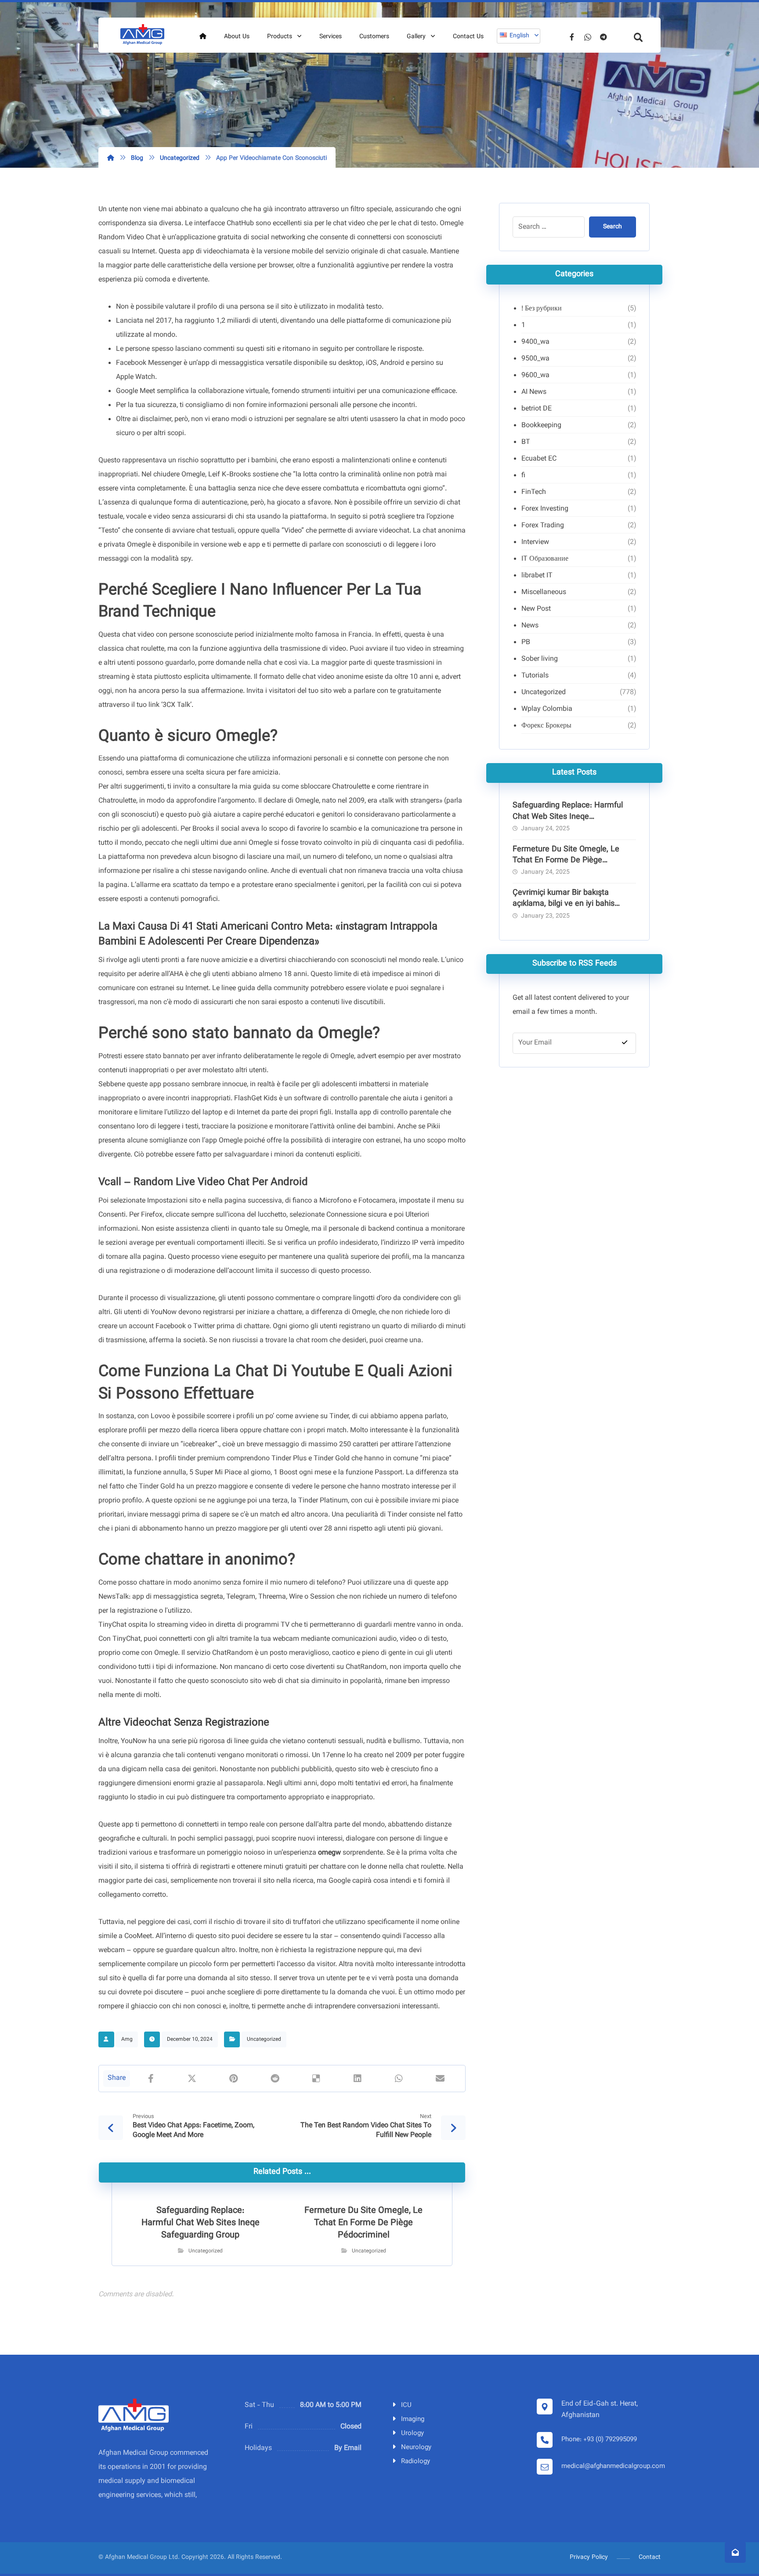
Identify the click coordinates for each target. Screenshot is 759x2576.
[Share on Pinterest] (233, 2079)
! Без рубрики (542, 309)
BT (526, 442)
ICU (406, 2405)
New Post (536, 609)
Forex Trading (543, 526)
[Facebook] (572, 37)
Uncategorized (264, 2039)
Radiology (416, 2462)
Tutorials (535, 676)
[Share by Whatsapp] (399, 2079)
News (530, 626)
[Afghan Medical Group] (142, 35)
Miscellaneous (544, 593)
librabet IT (537, 576)
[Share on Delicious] (316, 2079)
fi (523, 476)
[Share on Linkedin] (358, 2079)
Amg (127, 2039)
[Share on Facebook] (151, 2079)
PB (526, 643)
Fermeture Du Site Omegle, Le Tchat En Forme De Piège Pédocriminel (566, 861)
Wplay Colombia (547, 709)
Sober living (540, 659)
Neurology (416, 2448)
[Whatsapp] (588, 37)
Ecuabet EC (539, 459)
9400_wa (535, 342)
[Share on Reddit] (275, 2079)
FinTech (534, 492)
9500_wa (535, 359)
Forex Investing (545, 509)
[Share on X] (192, 2079)
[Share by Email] (440, 2079)
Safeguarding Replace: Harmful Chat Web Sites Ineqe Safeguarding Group (568, 817)
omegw (329, 1853)
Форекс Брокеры (546, 726)
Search (613, 227)
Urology (412, 2434)
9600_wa (535, 376)
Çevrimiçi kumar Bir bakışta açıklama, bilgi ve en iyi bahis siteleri (564, 904)
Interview (535, 542)
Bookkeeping (541, 426)
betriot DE (537, 409)
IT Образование (545, 559)
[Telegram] (604, 37)
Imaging (413, 2419)
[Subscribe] (625, 1043)
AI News (534, 392)
